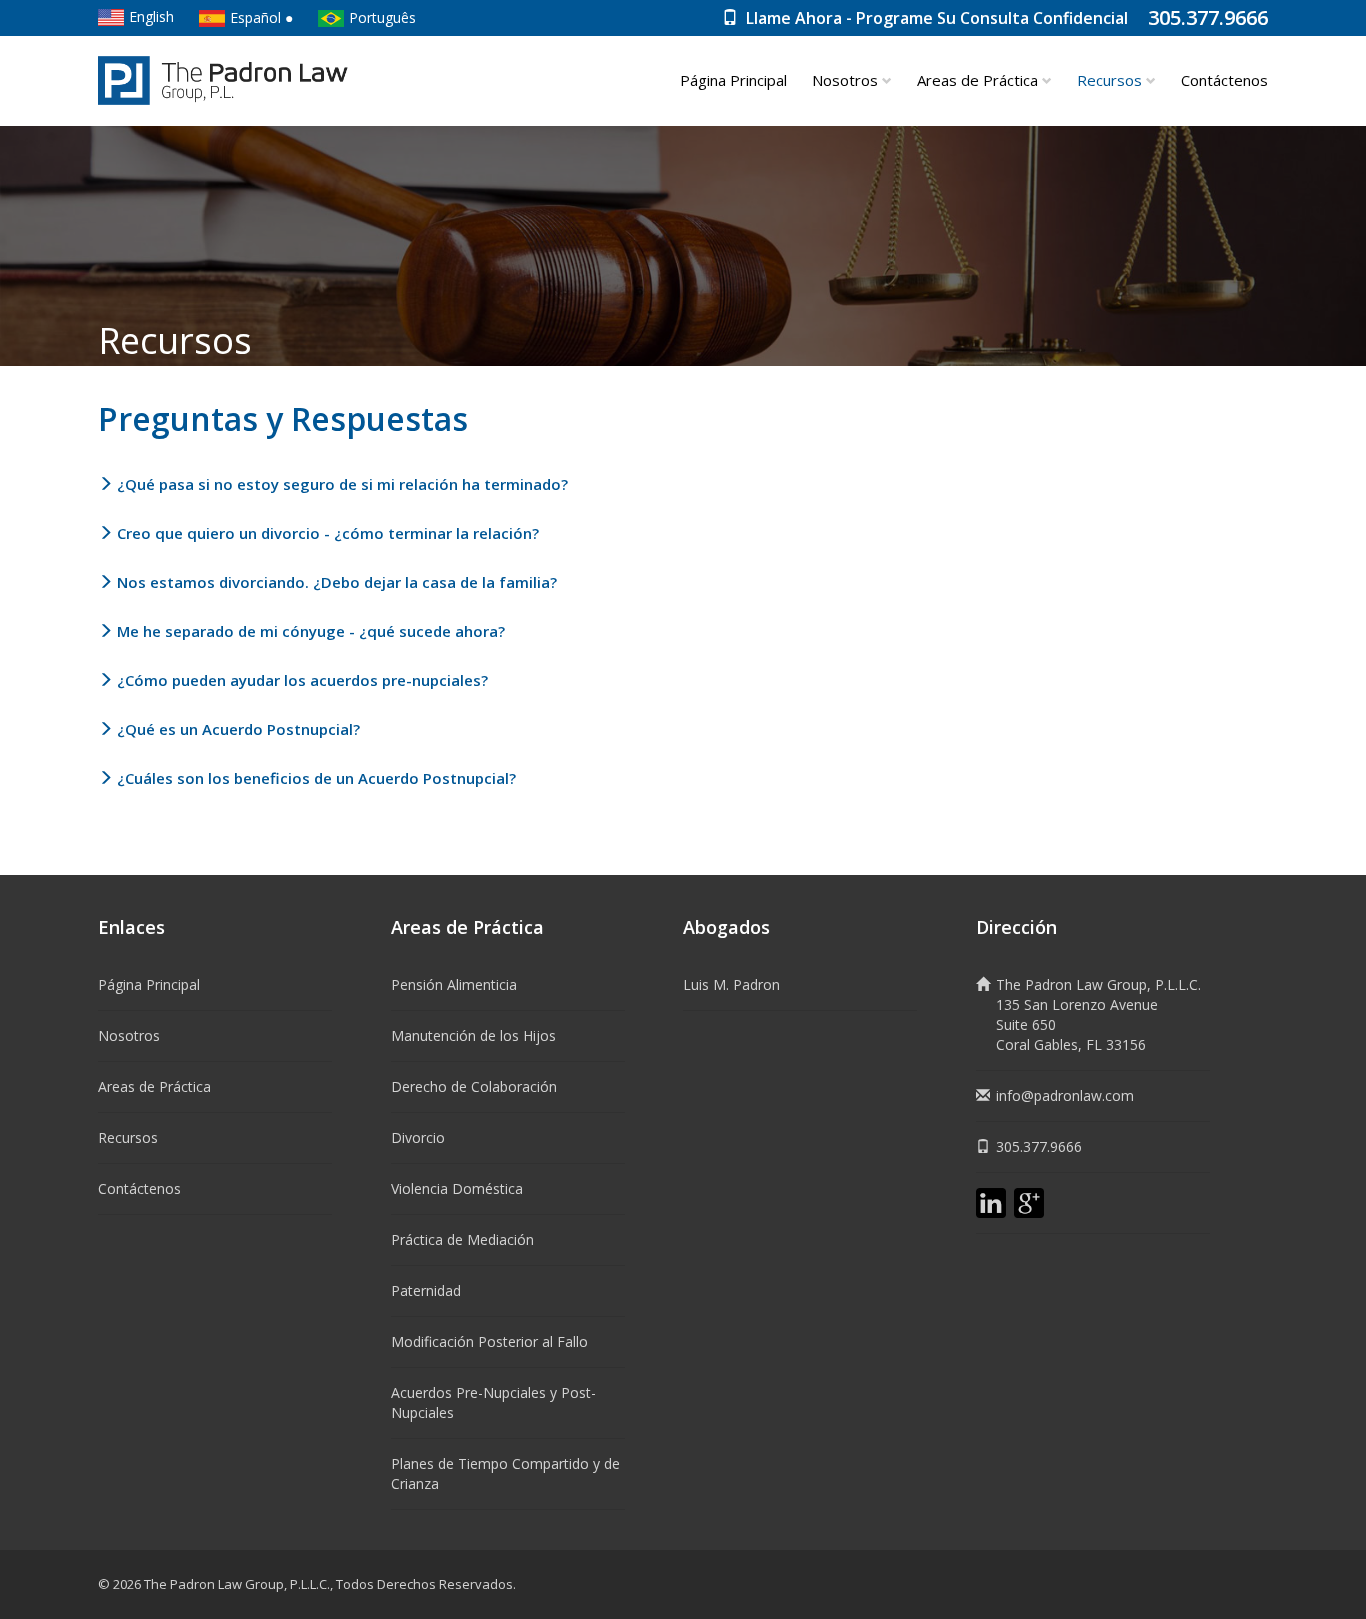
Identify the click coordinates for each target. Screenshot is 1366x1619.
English (151, 16)
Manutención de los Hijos (473, 1035)
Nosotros (847, 80)
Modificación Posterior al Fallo (489, 1341)
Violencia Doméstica (457, 1188)
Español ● (261, 17)
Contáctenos (1224, 80)
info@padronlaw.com (1065, 1095)
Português (382, 17)
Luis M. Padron (731, 984)
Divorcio (418, 1137)
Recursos (128, 1137)
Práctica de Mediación (462, 1239)
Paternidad (426, 1290)
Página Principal (733, 80)
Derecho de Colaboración (474, 1086)
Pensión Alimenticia (454, 984)
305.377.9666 (1208, 17)
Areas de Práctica (979, 80)
